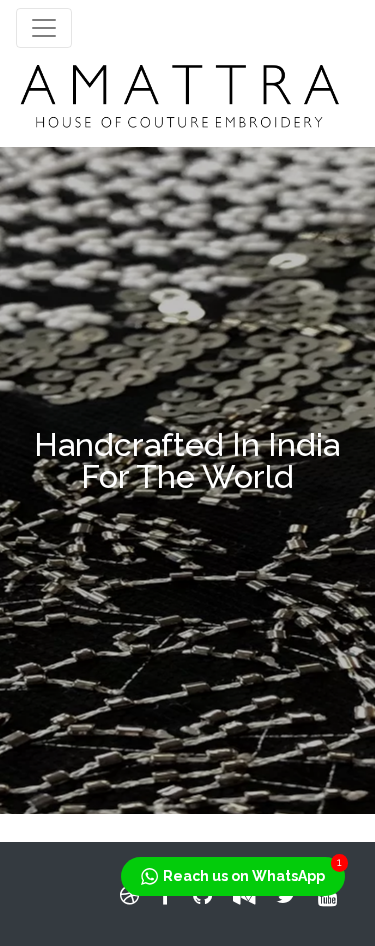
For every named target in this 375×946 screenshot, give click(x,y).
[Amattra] (179, 93)
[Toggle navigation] (44, 28)
